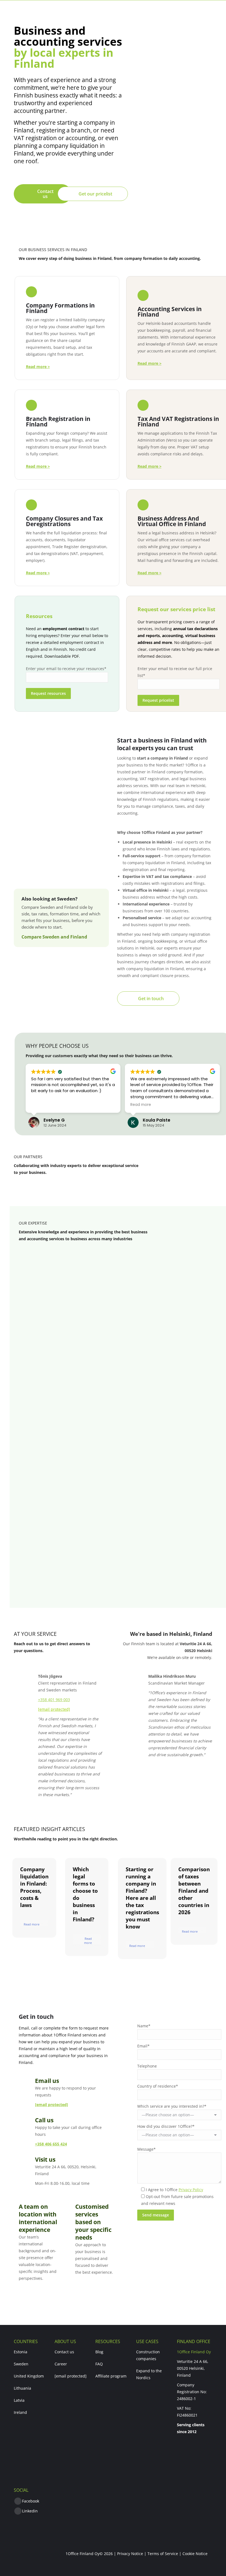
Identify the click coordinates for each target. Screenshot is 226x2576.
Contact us (64, 2352)
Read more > (150, 573)
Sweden (21, 2364)
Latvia (19, 2400)
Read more (32, 1924)
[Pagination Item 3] (127, 1589)
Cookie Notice (195, 2554)
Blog (99, 2352)
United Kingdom (29, 2376)
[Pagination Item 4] (137, 1589)
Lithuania (22, 2388)
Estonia (21, 2352)
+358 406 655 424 (51, 2144)
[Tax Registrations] (179, 431)
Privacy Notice (130, 2554)
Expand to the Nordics (149, 2374)
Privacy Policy (191, 2190)
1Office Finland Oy (194, 2352)
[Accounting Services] (179, 325)
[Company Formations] (67, 325)
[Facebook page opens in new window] (18, 2501)
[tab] (67, 1265)
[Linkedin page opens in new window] (18, 2511)
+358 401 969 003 (54, 1700)
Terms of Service (163, 2554)
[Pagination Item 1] (109, 1589)
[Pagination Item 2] (118, 1589)
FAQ (99, 2364)
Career (61, 2364)
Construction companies (148, 2355)
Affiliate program (111, 2376)
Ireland (20, 2412)
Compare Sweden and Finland (54, 937)
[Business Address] (179, 534)
